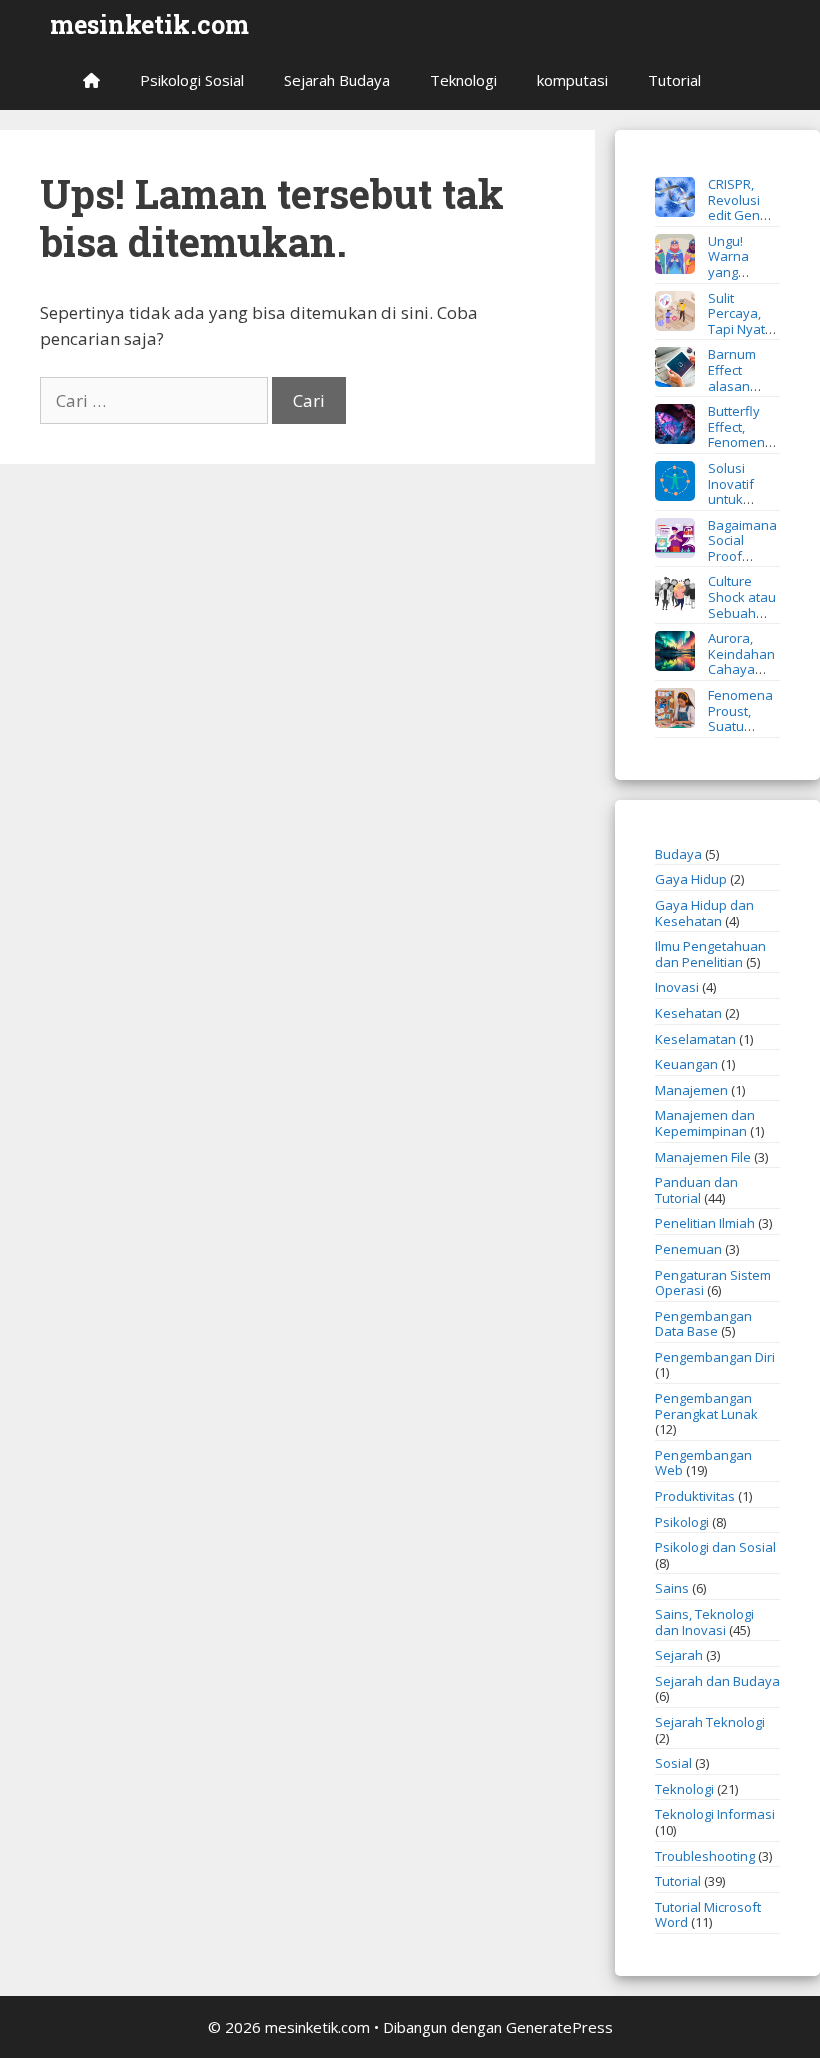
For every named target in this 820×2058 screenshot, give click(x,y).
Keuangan (686, 1064)
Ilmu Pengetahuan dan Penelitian (710, 954)
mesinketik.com (149, 24)
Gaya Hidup (691, 879)
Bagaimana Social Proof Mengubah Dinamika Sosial (716, 556)
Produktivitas (695, 1496)
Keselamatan (695, 1039)
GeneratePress (559, 2027)
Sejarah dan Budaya (717, 1681)
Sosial (673, 1763)
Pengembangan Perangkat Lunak (706, 1406)
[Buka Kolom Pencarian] (750, 80)
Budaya (678, 854)
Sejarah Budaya (337, 80)
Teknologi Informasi (715, 1814)
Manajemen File (703, 1157)
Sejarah (679, 1655)
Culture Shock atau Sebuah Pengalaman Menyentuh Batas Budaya (715, 620)
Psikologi (682, 1522)
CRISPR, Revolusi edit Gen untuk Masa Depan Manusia (713, 215)
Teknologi (463, 80)
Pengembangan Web (703, 1463)
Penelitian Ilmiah (705, 1223)
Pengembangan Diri (715, 1357)
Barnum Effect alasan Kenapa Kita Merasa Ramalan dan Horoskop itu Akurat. (717, 393)
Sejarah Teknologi (710, 1722)
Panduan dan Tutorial (696, 1190)
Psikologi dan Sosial (715, 1547)
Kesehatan (688, 1013)
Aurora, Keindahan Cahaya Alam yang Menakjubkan (715, 669)
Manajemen (691, 1090)
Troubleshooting (705, 1856)
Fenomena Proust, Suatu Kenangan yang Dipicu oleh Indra (714, 726)
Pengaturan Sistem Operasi (713, 1283)
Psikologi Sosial (192, 80)
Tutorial (674, 80)
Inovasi (677, 987)
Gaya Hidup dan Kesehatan (704, 913)
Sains (672, 1588)
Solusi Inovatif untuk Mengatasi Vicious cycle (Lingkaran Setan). (710, 507)
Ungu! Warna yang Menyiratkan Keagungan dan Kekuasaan (703, 280)
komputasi (572, 80)
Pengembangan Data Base (703, 1324)
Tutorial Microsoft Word (708, 1915)
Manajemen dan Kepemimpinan (705, 1123)
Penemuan (688, 1249)
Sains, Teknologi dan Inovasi (704, 1622)
